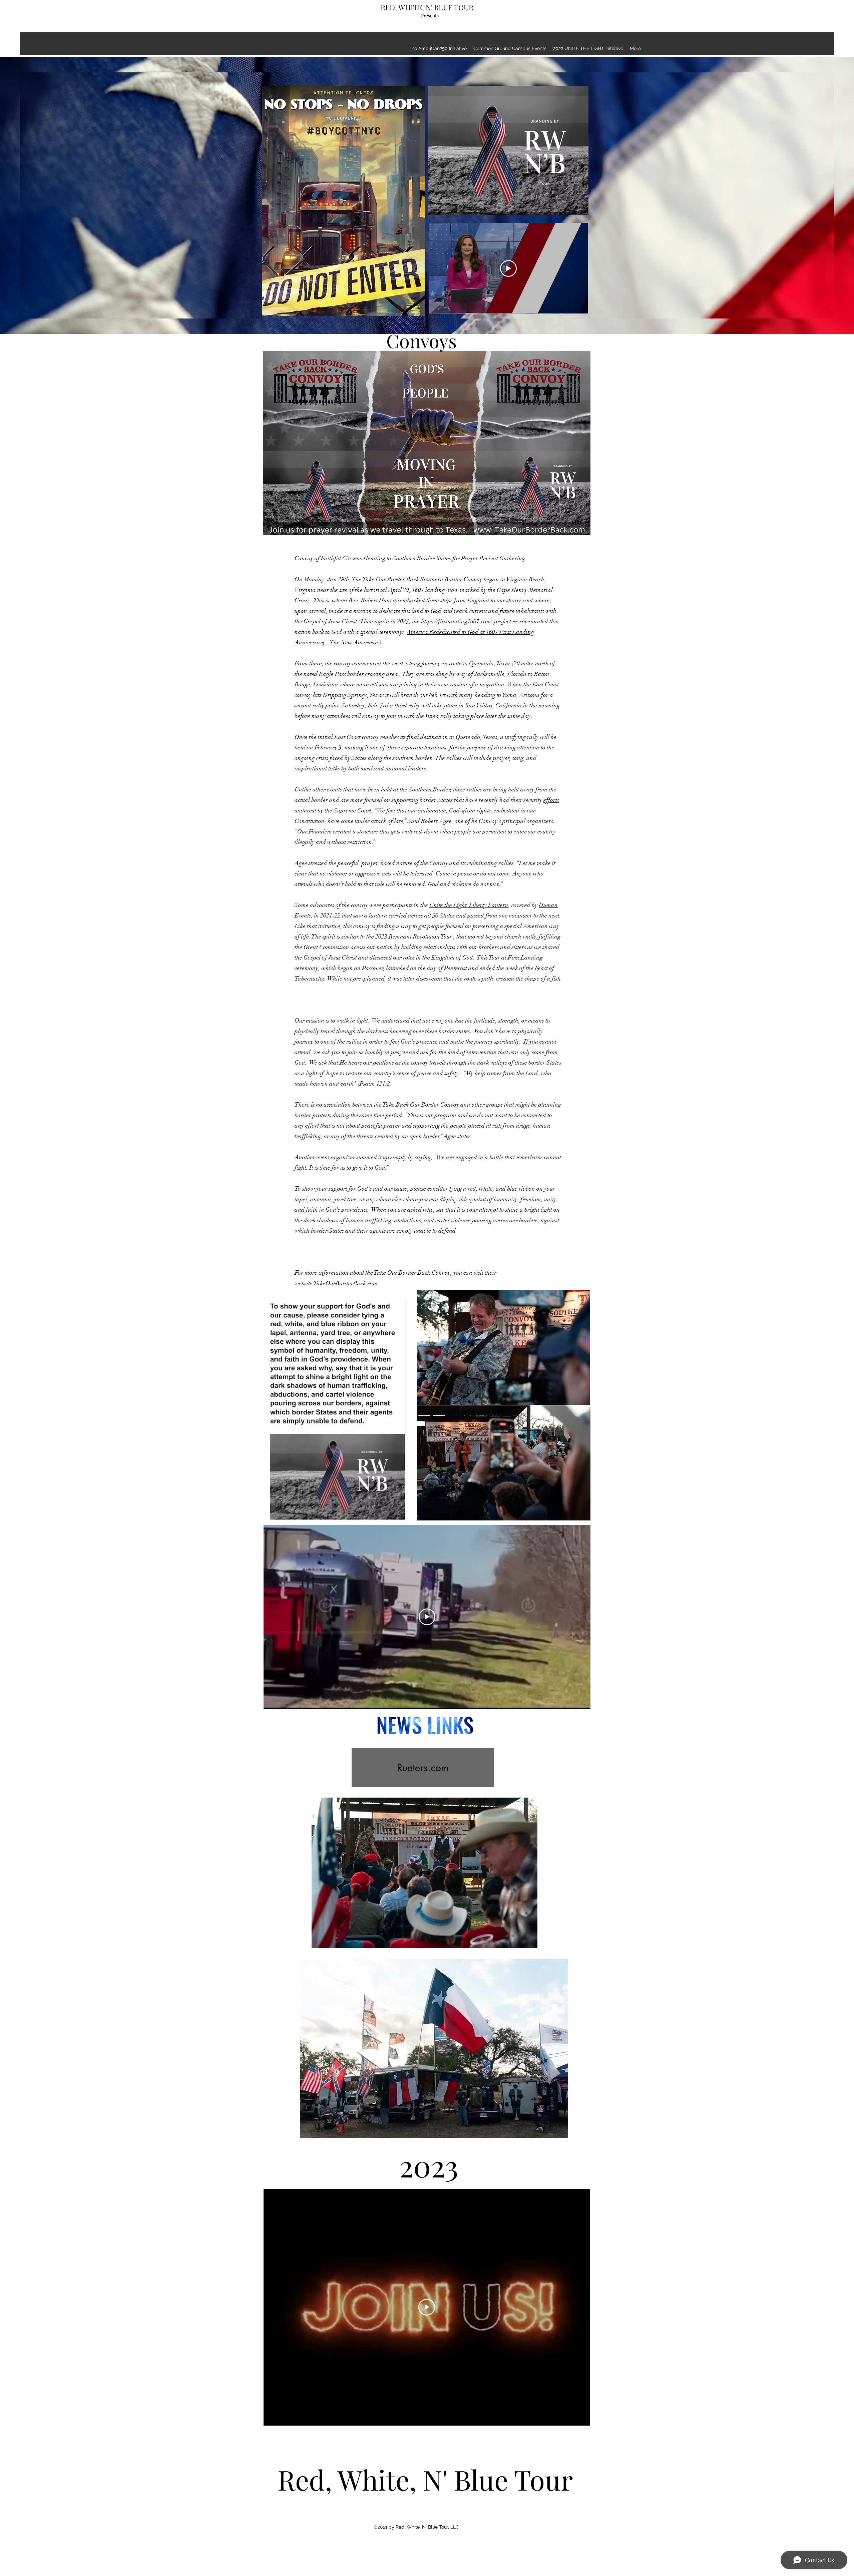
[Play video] (508, 268)
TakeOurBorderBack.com (346, 1283)
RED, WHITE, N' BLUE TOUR (427, 7)
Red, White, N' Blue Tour (425, 2479)
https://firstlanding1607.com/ (457, 621)
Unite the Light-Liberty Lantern (469, 905)
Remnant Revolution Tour (420, 936)
